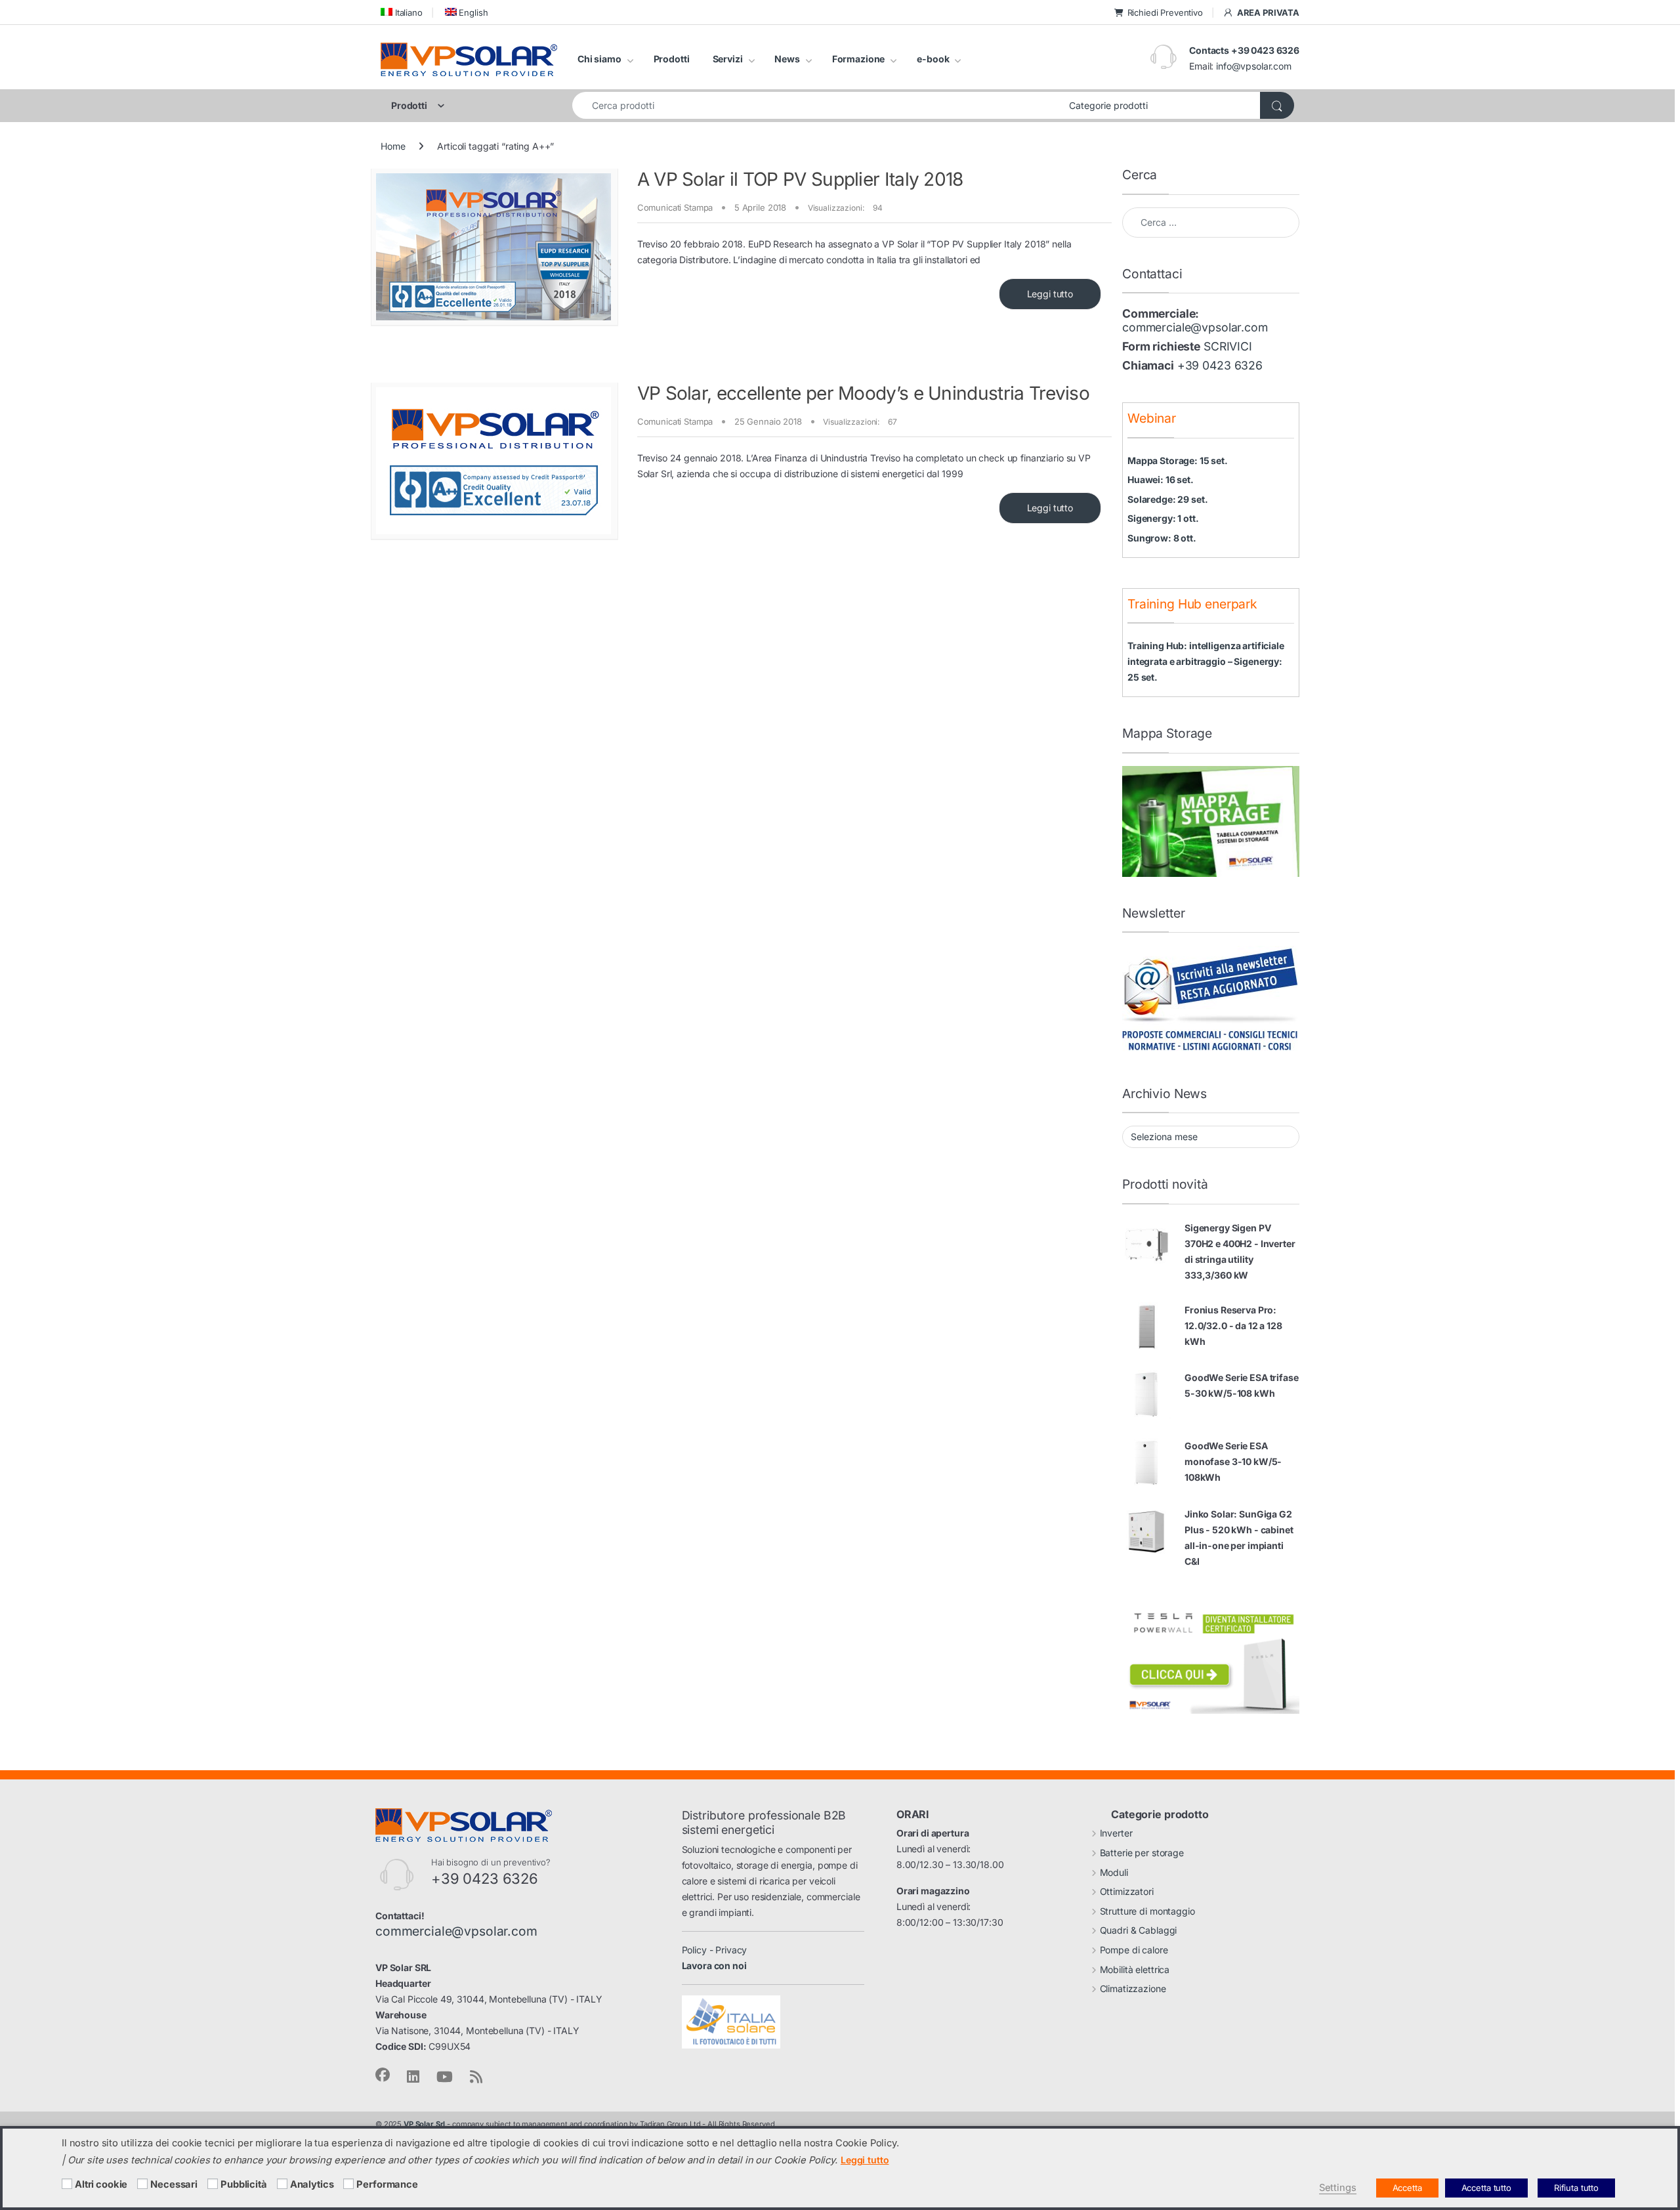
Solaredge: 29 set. (1167, 499)
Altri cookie (101, 2184)
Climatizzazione (1133, 1988)
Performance (387, 2184)
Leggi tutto (1050, 294)
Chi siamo (599, 59)
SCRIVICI (1228, 346)
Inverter (1116, 1833)
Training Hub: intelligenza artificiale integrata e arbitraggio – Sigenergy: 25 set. (1206, 661)
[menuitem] (402, 12)
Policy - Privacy (715, 1950)
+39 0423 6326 (1220, 365)
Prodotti (672, 59)
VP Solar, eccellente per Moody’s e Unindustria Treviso (863, 393)
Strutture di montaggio (1147, 1911)
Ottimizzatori (1127, 1891)
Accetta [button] (1407, 2188)
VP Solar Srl (424, 2124)
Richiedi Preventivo (1165, 12)
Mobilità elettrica (1135, 1969)
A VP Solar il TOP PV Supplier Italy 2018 (800, 179)
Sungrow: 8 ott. (1162, 538)
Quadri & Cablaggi (1139, 1930)
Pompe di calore (1134, 1950)
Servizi (728, 59)
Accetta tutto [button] (1486, 2188)
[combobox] (817, 105)
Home (393, 146)
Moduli (1114, 1872)
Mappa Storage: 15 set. (1178, 460)
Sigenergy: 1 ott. (1163, 518)
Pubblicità (244, 2184)
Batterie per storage (1142, 1853)
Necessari (174, 2184)
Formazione (859, 59)
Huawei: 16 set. (1161, 479)
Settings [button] (1338, 2188)
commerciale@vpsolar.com (1195, 327)
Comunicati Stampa (675, 207)
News (787, 59)
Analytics (312, 2184)
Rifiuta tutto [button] (1576, 2188)
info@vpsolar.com (1254, 66)
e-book (933, 59)
